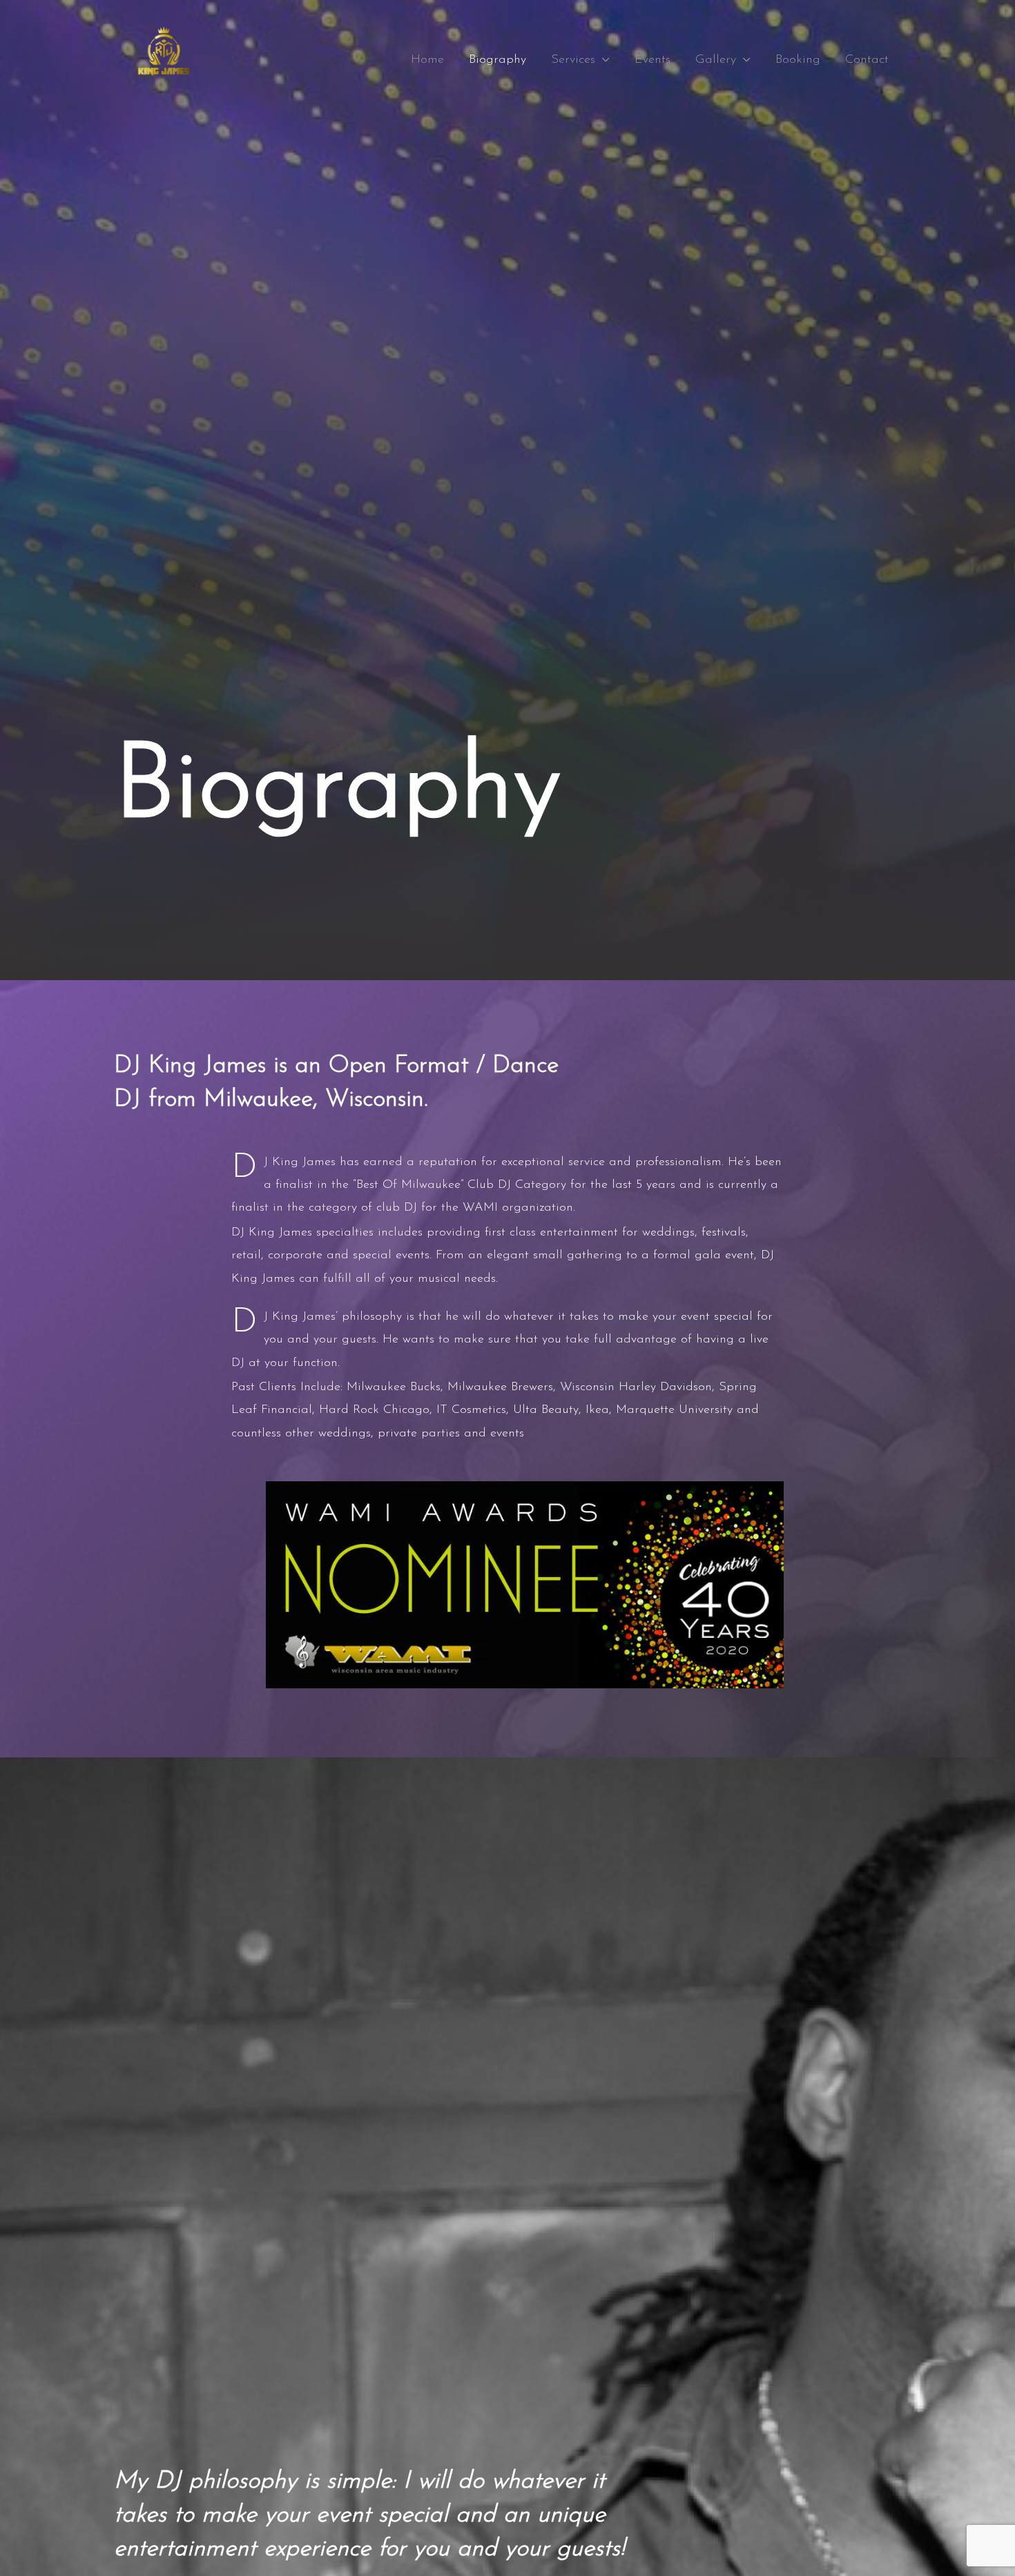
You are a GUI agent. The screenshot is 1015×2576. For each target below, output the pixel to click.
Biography (497, 60)
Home (427, 60)
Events (652, 60)
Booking (798, 60)
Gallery (716, 60)
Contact (867, 60)
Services (573, 60)
